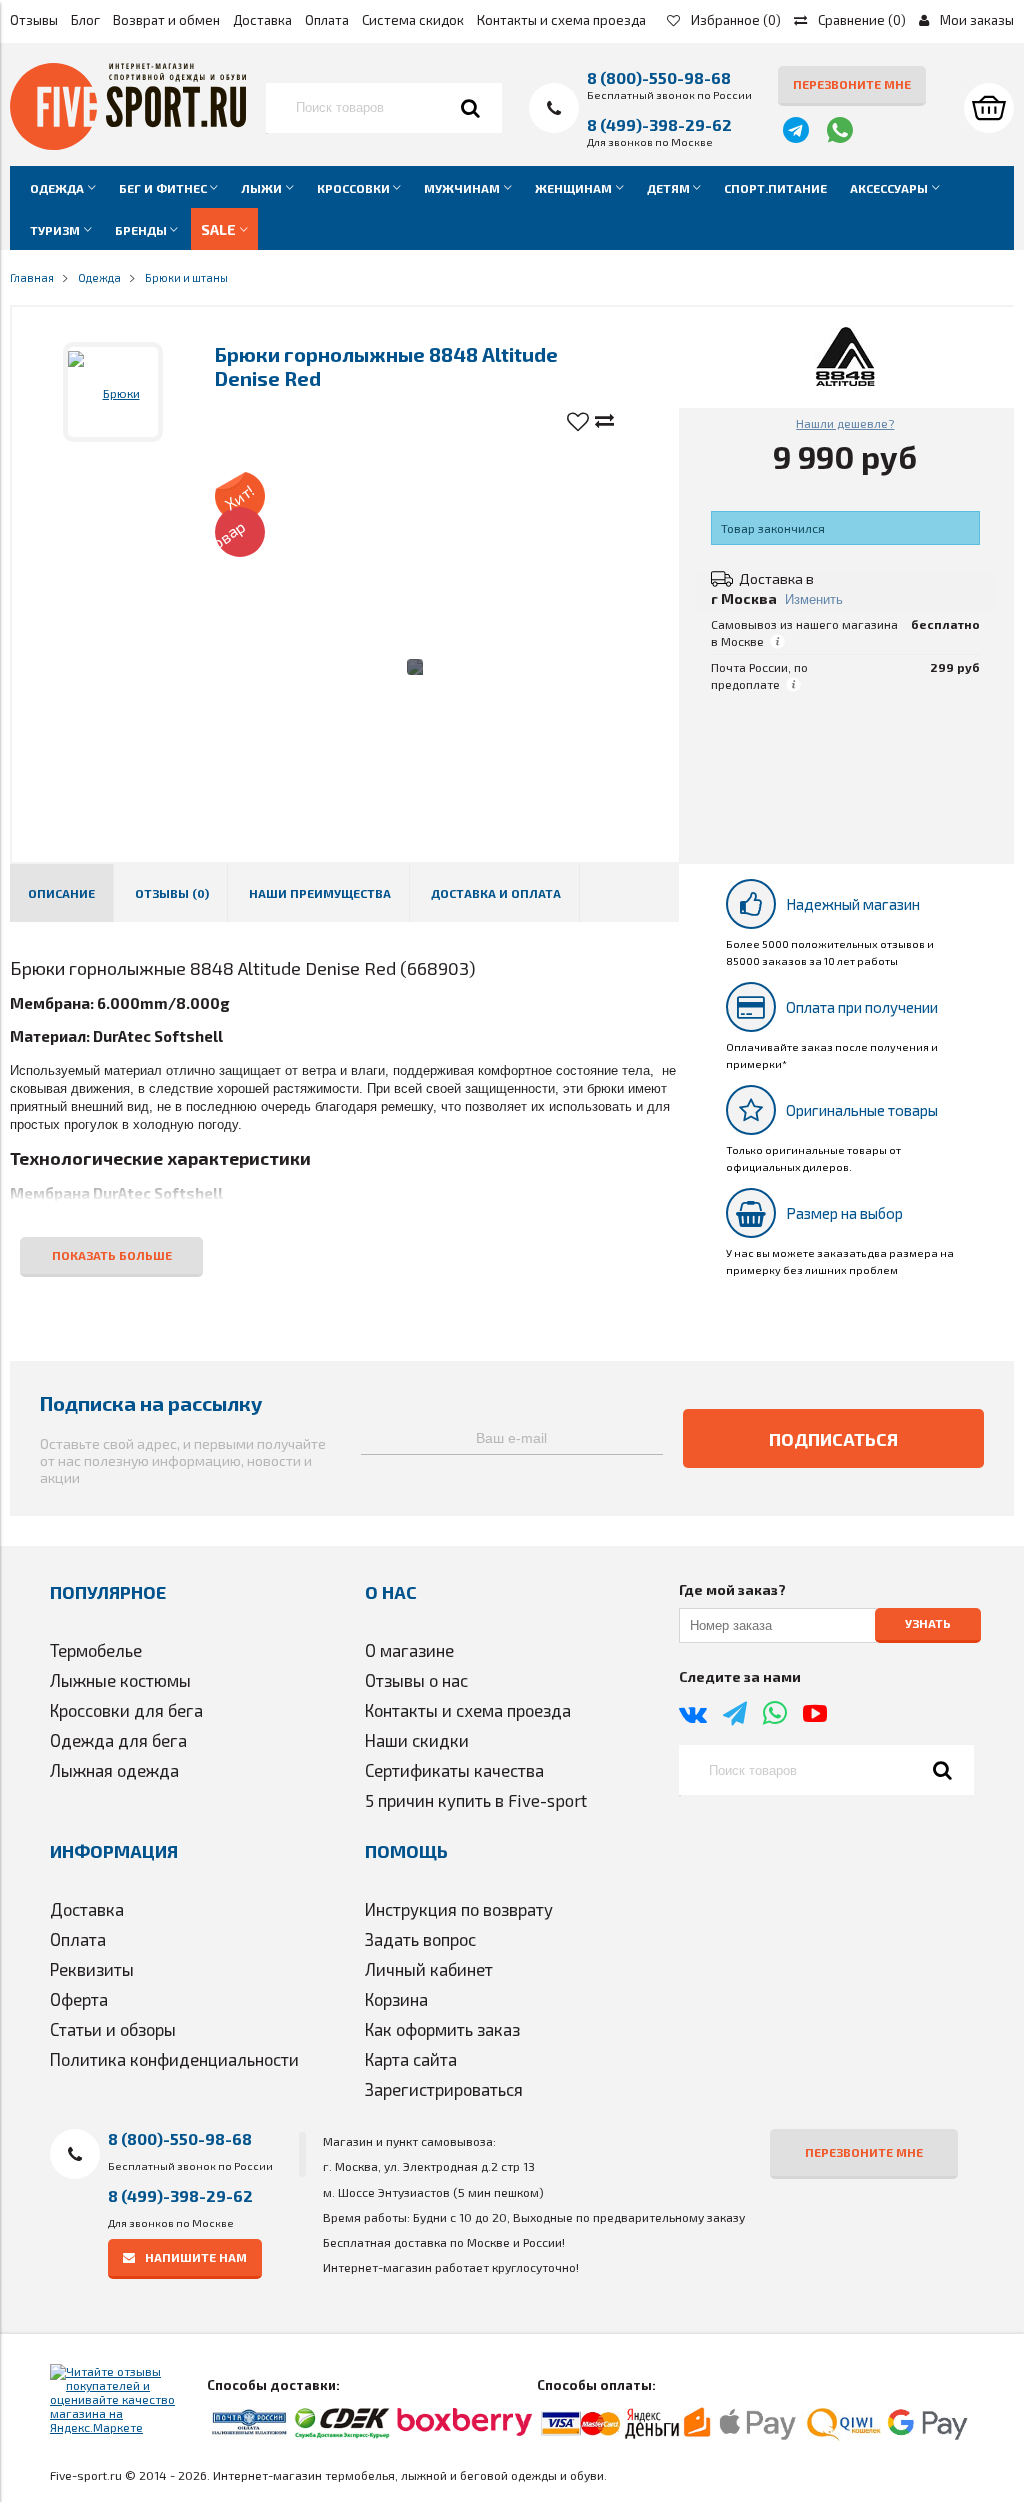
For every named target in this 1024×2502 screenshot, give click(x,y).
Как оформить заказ (442, 2029)
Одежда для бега (118, 1740)
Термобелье (96, 1650)
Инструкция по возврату (459, 1909)
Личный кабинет (429, 1969)
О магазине (409, 1650)
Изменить (814, 599)
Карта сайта (411, 2059)
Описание (61, 893)
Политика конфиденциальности (174, 2059)
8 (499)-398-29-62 (659, 124)
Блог (85, 20)
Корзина (396, 1999)
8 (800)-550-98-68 (659, 77)
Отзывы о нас (416, 1680)
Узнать (928, 1624)
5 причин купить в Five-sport (476, 1800)
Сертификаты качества (454, 1770)
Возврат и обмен (166, 20)
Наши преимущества (320, 893)
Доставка (262, 20)
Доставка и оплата (496, 893)
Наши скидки (417, 1740)
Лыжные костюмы (120, 1680)
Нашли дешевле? (845, 423)
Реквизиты (92, 1969)
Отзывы (34, 20)
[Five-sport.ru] (128, 145)
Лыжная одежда (114, 1770)
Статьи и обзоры (113, 2029)
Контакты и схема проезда (561, 20)
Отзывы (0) (172, 893)
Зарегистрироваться (444, 2089)
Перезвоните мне (852, 84)
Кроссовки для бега (126, 1710)
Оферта (79, 1999)
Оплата (327, 20)
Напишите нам (196, 2257)
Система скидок (413, 20)
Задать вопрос (420, 1939)
